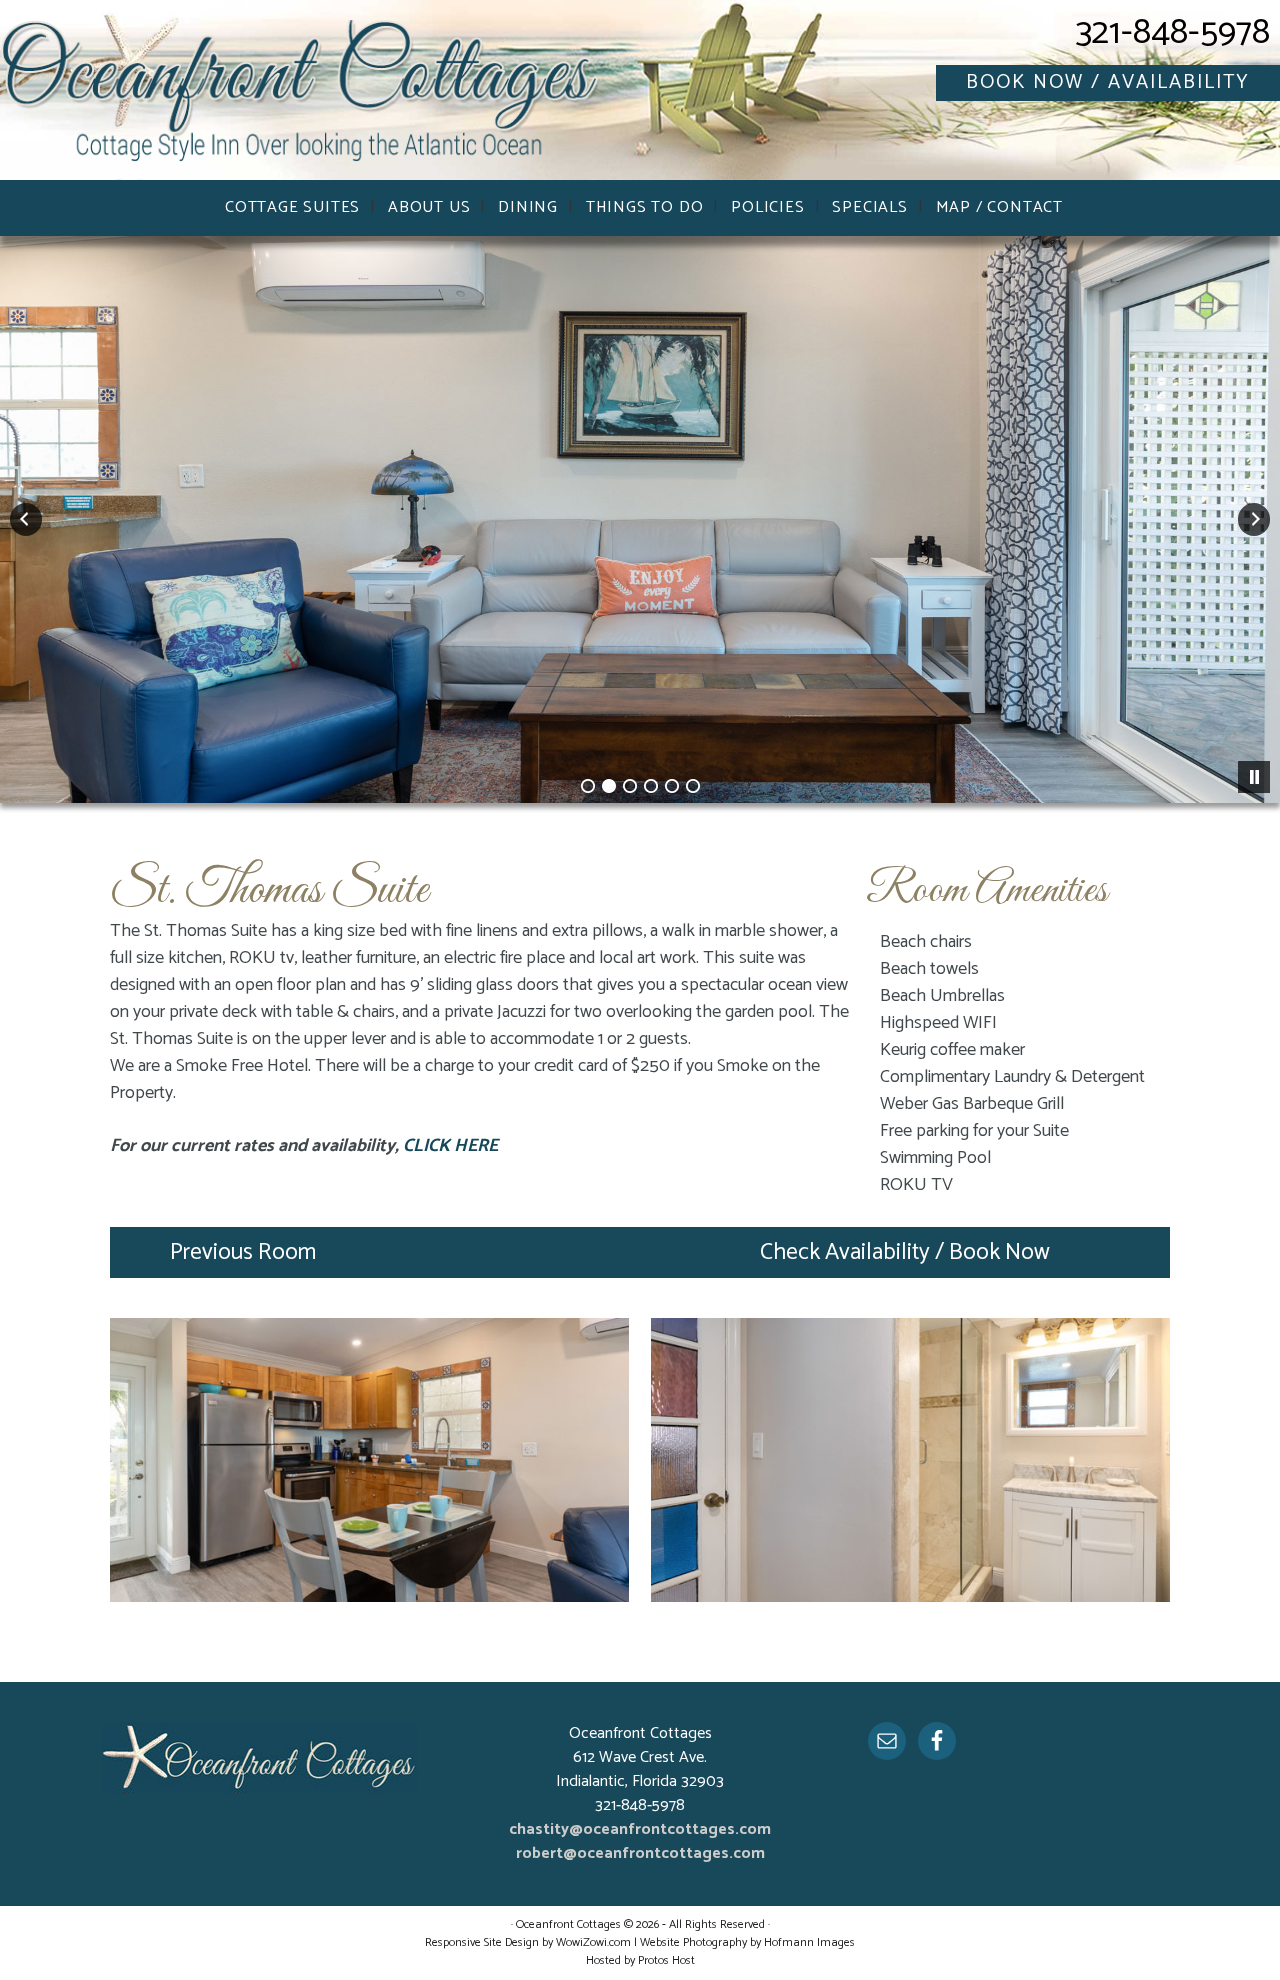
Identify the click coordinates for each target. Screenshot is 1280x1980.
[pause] (1254, 777)
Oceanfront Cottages (300, 95)
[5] (672, 786)
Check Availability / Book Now (905, 1252)
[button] (26, 519)
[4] (651, 786)
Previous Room (243, 1252)
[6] (693, 786)
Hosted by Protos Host (640, 1960)
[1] (588, 786)
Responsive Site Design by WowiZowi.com (528, 1942)
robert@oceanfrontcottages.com (640, 1853)
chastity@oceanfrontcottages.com (640, 1829)
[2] (609, 786)
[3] (630, 786)
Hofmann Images (809, 1942)
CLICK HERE (450, 1146)
